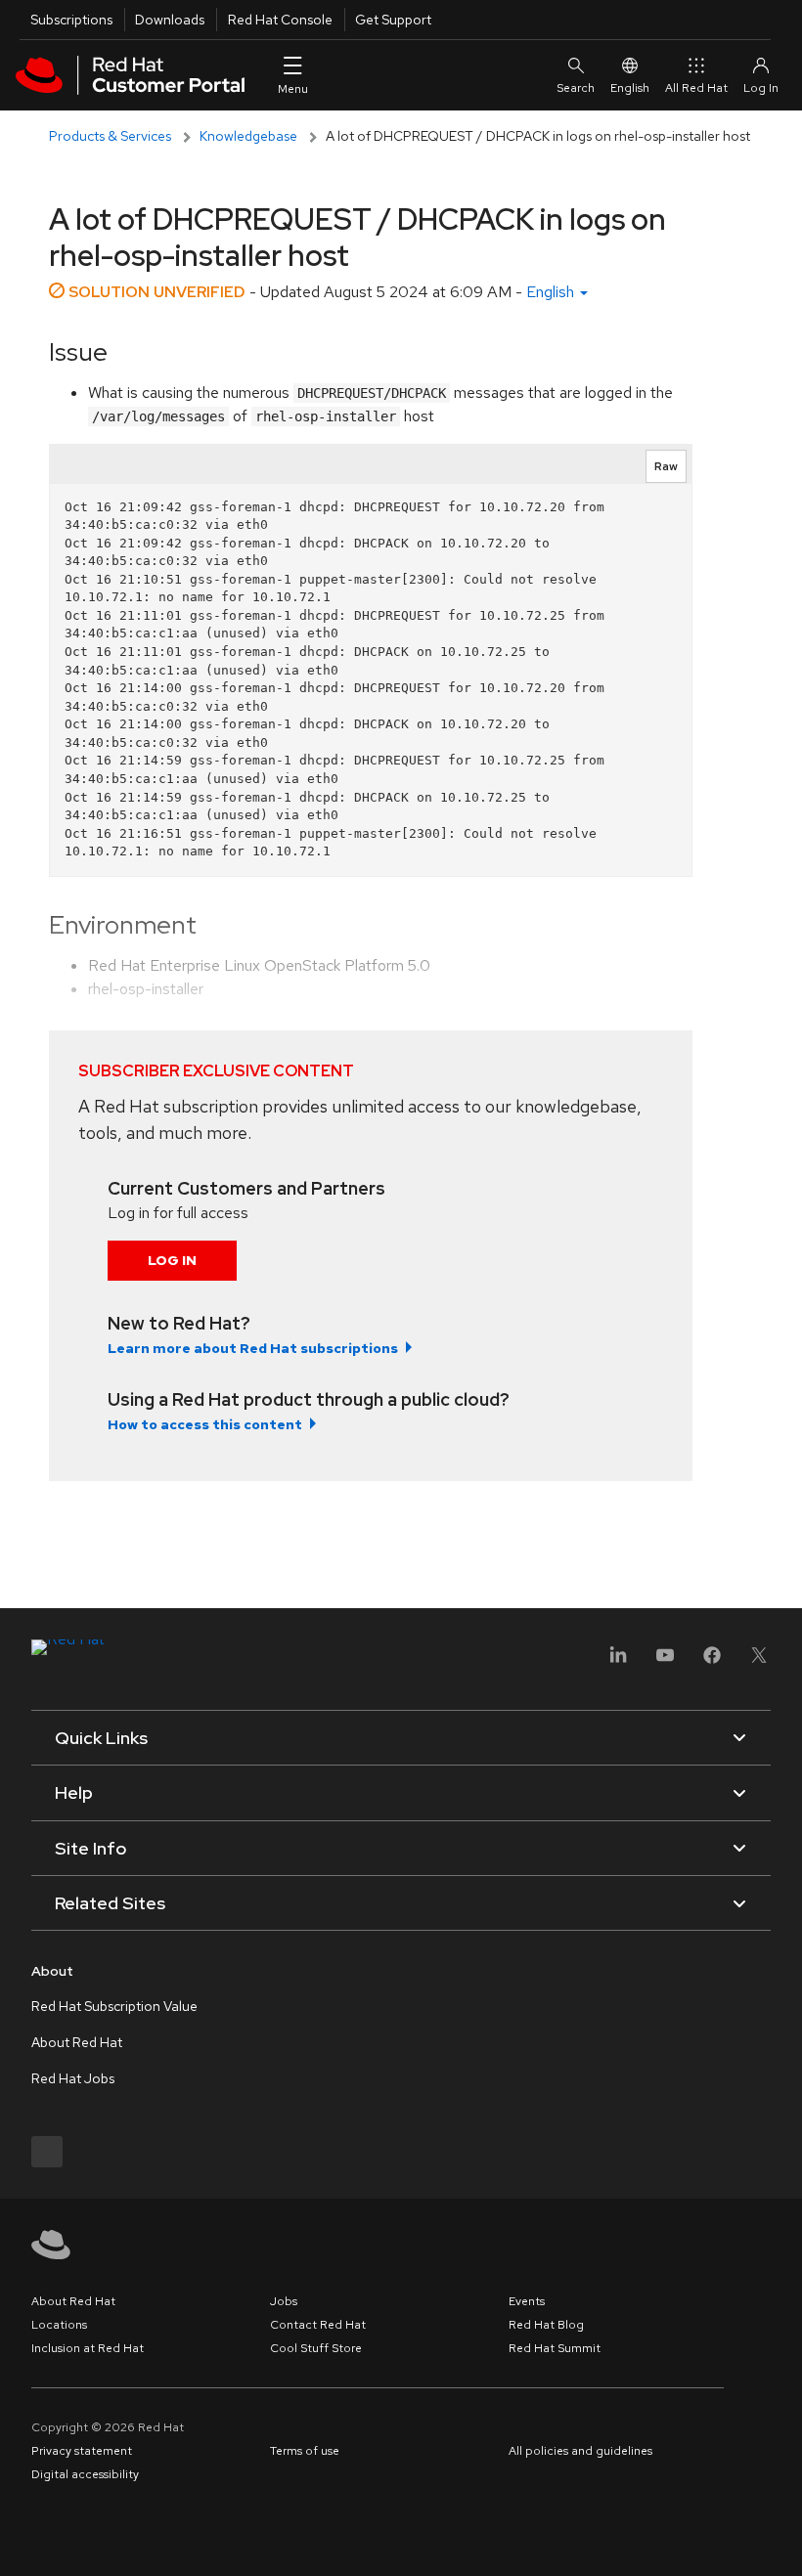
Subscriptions (71, 20)
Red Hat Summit (555, 2348)
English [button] (552, 292)
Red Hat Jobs (73, 2078)
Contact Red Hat (318, 2325)
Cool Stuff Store (316, 2348)
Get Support (393, 20)
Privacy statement (82, 2451)
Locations (59, 2325)
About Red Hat (77, 2042)
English (630, 88)
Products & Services (110, 136)
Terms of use (305, 2451)
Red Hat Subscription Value (114, 2006)
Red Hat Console (280, 20)
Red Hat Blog (546, 2325)
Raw (666, 466)
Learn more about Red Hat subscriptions (253, 1348)
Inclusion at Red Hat (88, 2348)
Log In (172, 1260)
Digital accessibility (85, 2474)
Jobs (284, 2301)
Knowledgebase (248, 136)
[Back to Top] (780, 2540)
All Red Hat (696, 88)
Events (527, 2301)
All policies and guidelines (580, 2451)
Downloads (170, 20)
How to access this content (205, 1424)
